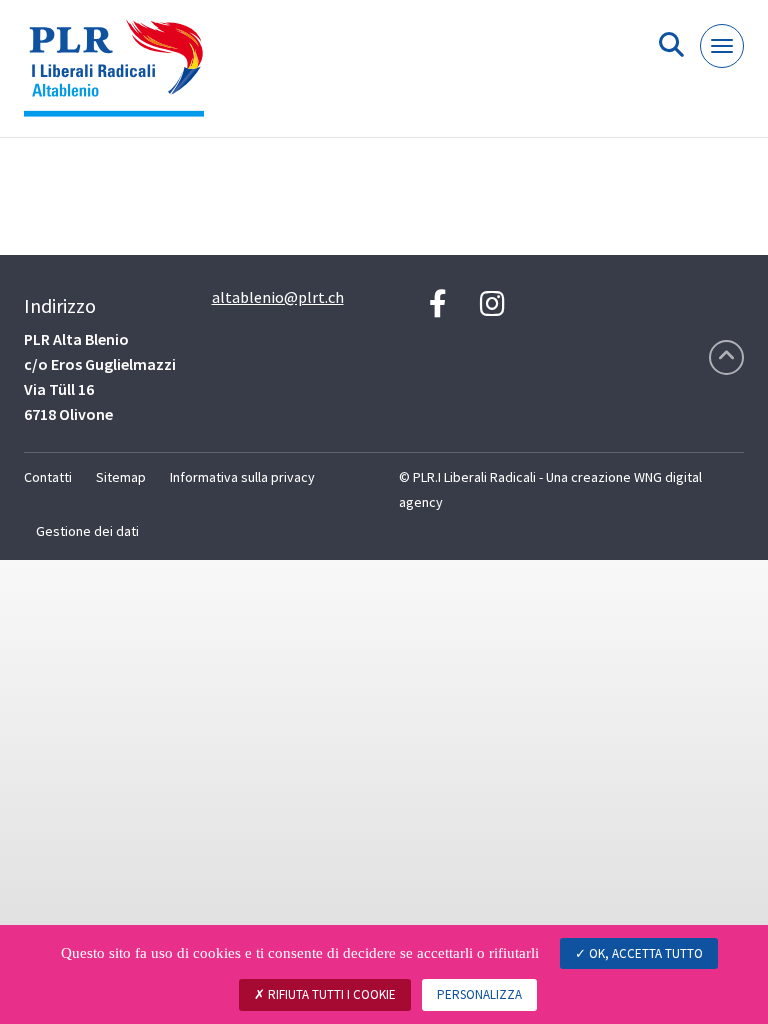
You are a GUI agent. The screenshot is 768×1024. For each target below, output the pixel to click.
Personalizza (479, 994)
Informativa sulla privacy (242, 477)
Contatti (48, 477)
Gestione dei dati (87, 531)
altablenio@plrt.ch (278, 297)
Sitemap (121, 477)
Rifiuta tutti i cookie (330, 994)
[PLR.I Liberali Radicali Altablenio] (121, 76)
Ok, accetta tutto (644, 953)
